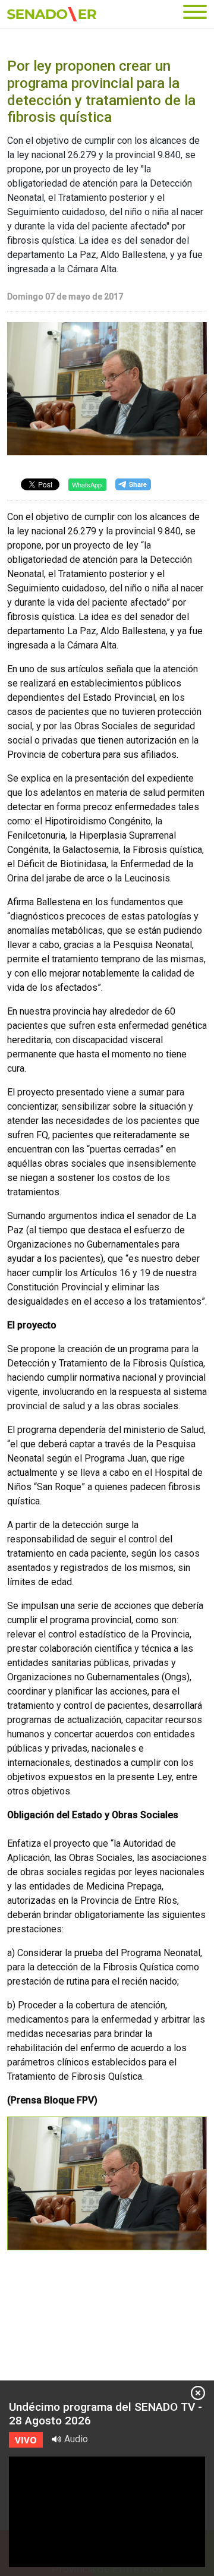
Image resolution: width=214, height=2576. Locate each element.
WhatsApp (87, 484)
